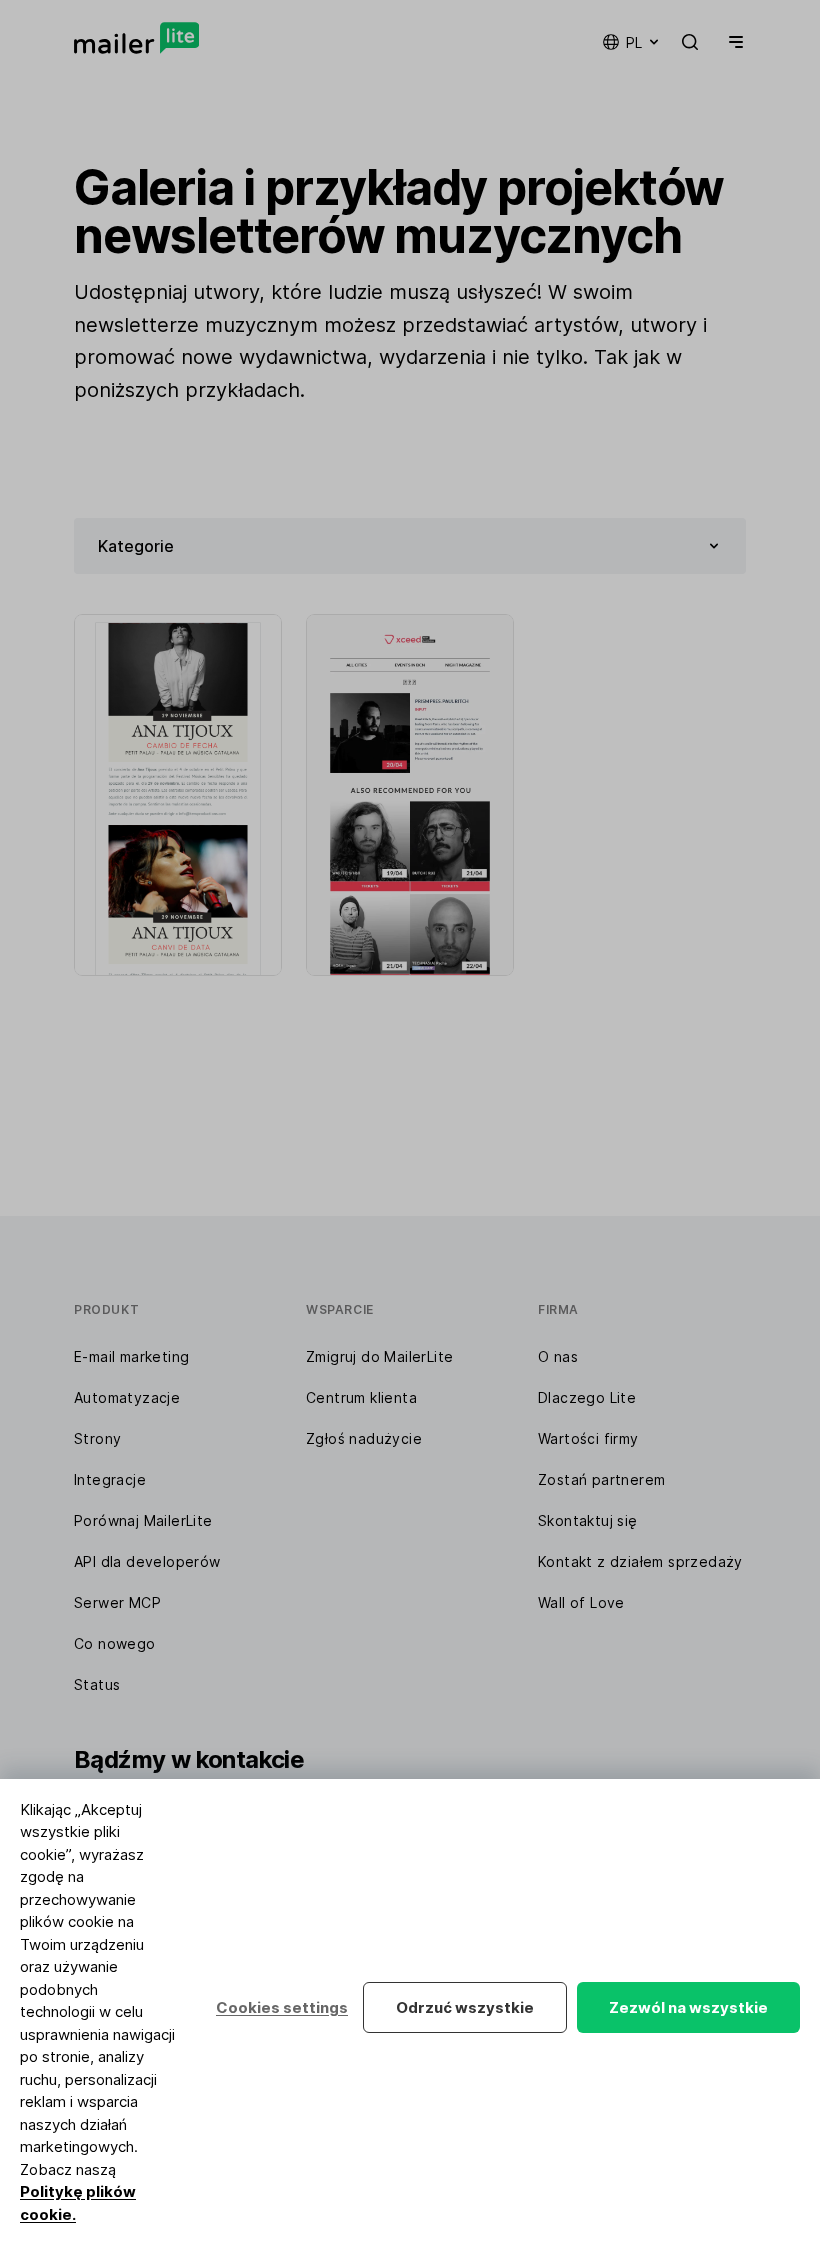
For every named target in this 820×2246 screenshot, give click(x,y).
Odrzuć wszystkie (465, 2007)
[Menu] (732, 42)
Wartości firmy (588, 1438)
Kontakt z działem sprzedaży (640, 1561)
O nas (558, 1356)
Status (97, 1684)
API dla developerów (147, 1561)
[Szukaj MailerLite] (690, 42)
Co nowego (115, 1643)
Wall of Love (581, 1602)
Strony (97, 1438)
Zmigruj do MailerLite (379, 1356)
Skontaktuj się (588, 1520)
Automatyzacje (127, 1397)
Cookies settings (282, 2007)
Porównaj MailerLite (143, 1520)
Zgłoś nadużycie (364, 1438)
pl (634, 42)
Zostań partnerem (601, 1479)
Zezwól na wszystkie (688, 2007)
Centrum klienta (361, 1397)
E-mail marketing (131, 1356)
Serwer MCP (117, 1602)
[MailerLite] (136, 38)
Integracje (110, 1479)
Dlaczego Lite (587, 1397)
